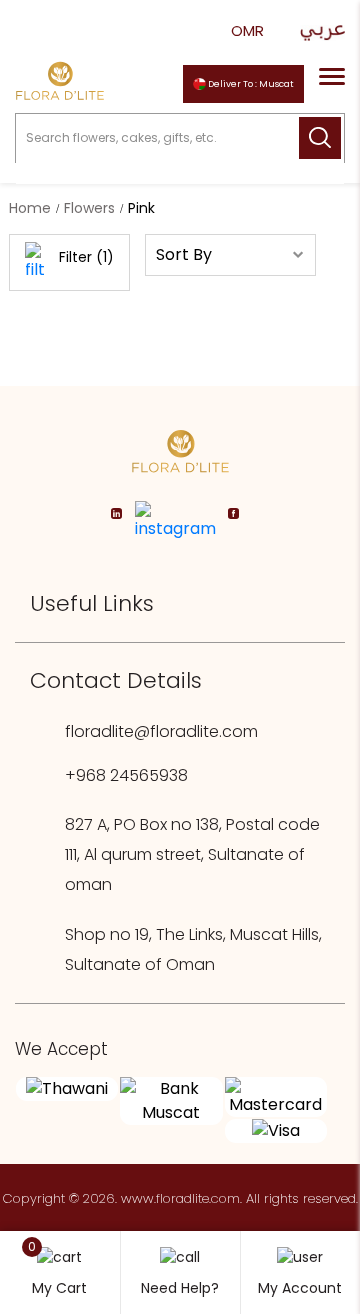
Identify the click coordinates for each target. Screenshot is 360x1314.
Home (30, 208)
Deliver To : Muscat (250, 84)
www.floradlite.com (180, 1198)
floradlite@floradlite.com (161, 731)
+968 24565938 (126, 775)
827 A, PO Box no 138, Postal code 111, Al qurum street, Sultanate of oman (192, 854)
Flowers (89, 208)
